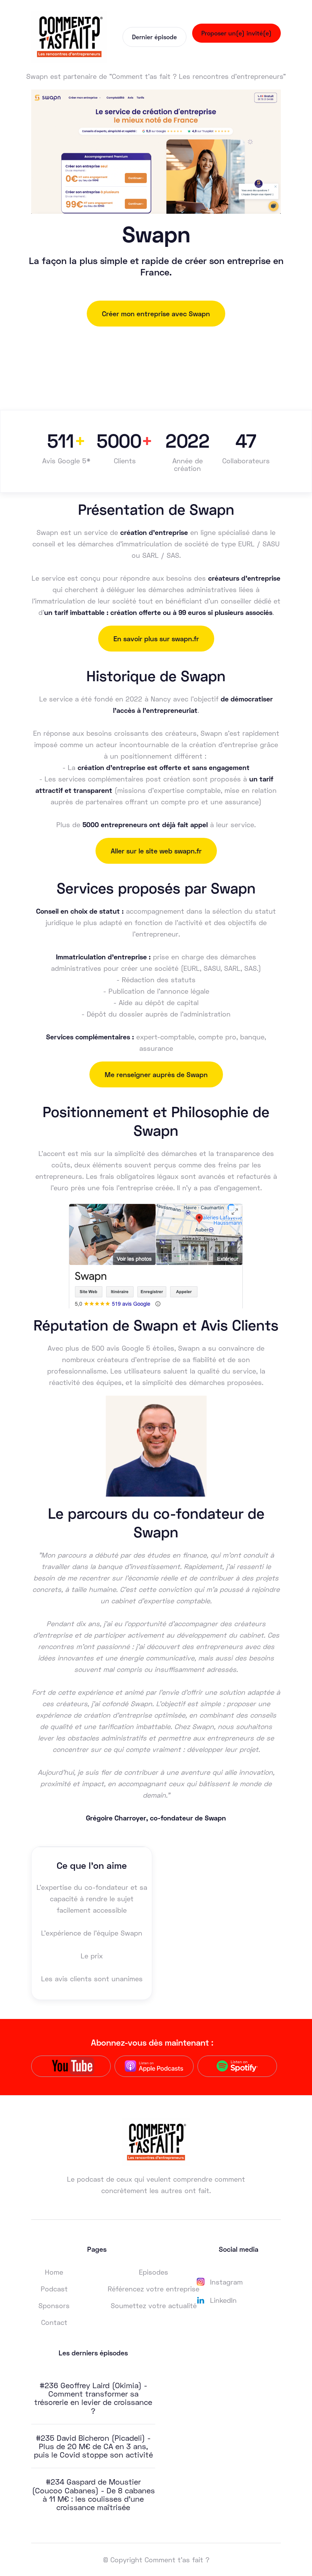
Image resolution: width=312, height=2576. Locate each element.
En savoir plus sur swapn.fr (156, 639)
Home (54, 2272)
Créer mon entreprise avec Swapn (156, 314)
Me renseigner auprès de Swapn (156, 1074)
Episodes (154, 2272)
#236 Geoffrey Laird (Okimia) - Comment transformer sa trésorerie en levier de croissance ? (93, 2398)
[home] (69, 37)
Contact (54, 2322)
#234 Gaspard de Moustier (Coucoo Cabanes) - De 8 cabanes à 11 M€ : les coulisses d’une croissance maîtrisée (93, 2494)
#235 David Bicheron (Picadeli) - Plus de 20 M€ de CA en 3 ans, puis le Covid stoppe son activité (93, 2446)
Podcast (54, 2289)
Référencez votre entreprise (154, 2289)
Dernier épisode (154, 37)
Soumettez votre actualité (154, 2305)
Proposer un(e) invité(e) (236, 33)
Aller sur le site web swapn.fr (156, 851)
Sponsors (54, 2305)
